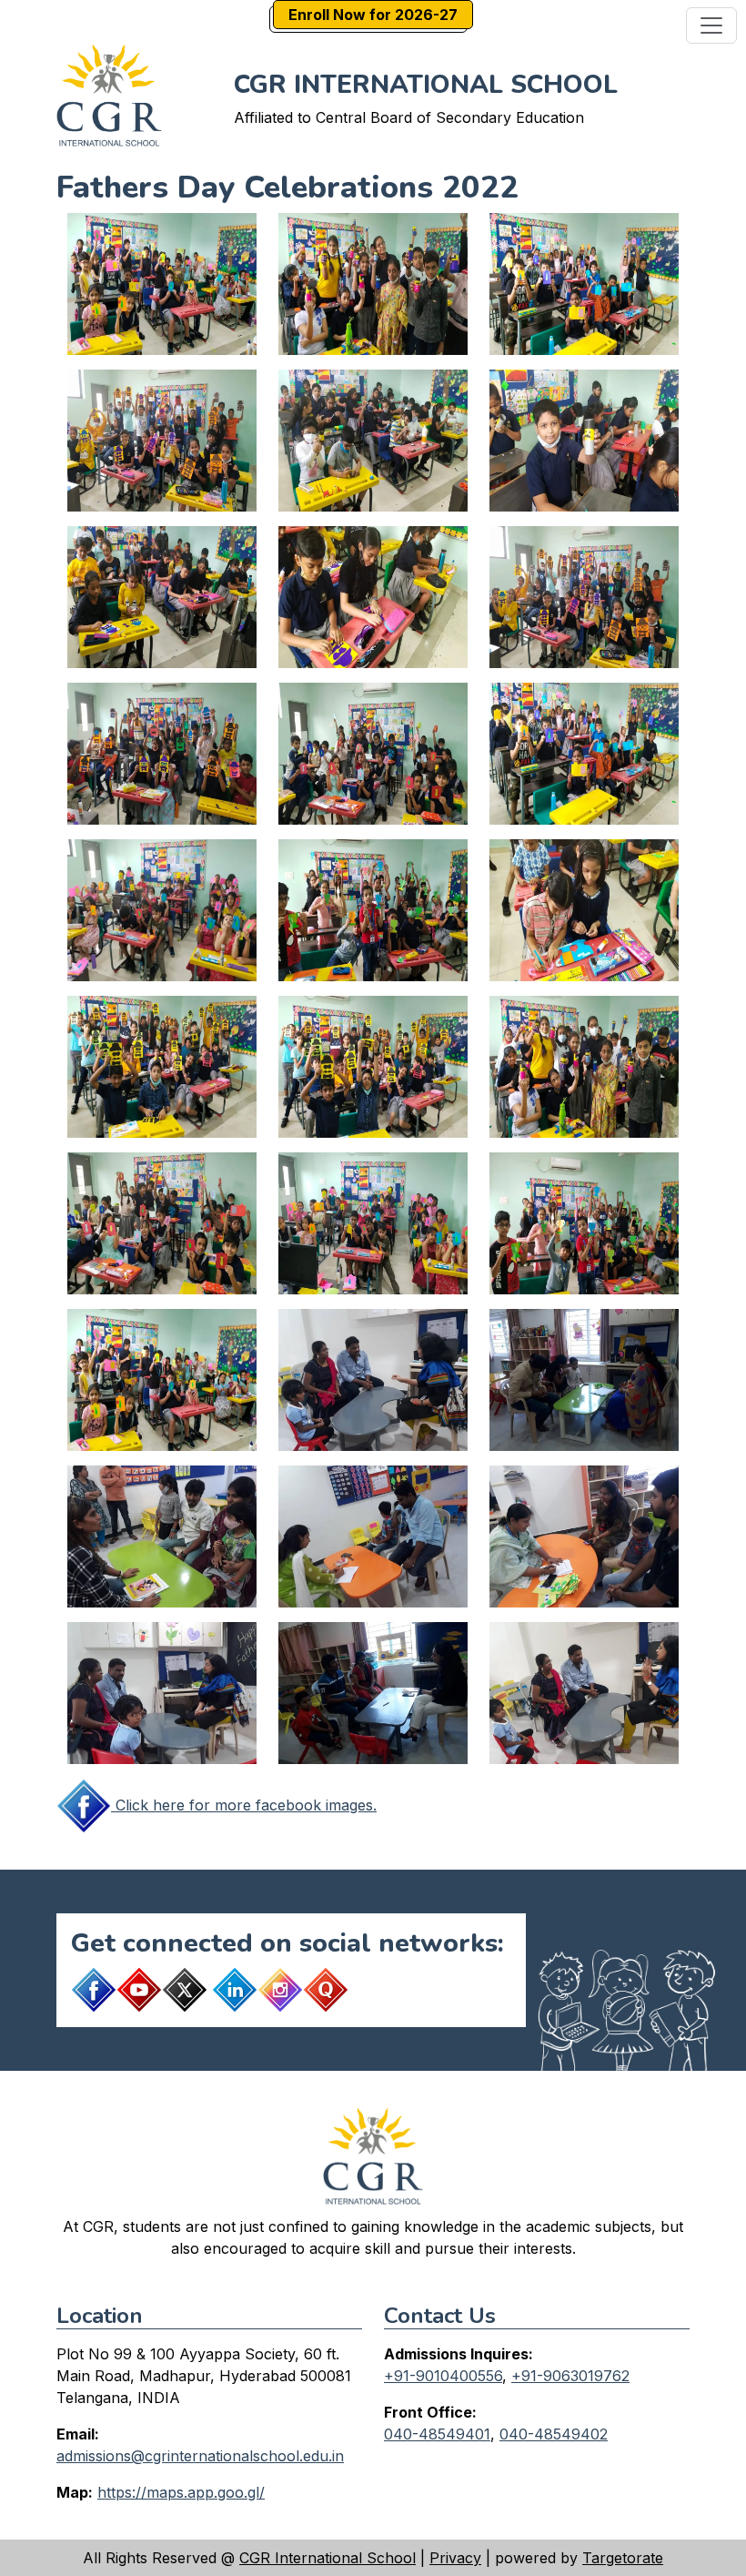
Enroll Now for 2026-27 (373, 15)
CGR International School (328, 2558)
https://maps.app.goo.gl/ (181, 2492)
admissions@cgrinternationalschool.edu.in (200, 2456)
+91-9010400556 (443, 2376)
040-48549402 (554, 2434)
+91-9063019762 (570, 2376)
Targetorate (623, 2558)
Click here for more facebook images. (244, 1805)
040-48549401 (437, 2434)
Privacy (455, 2558)
